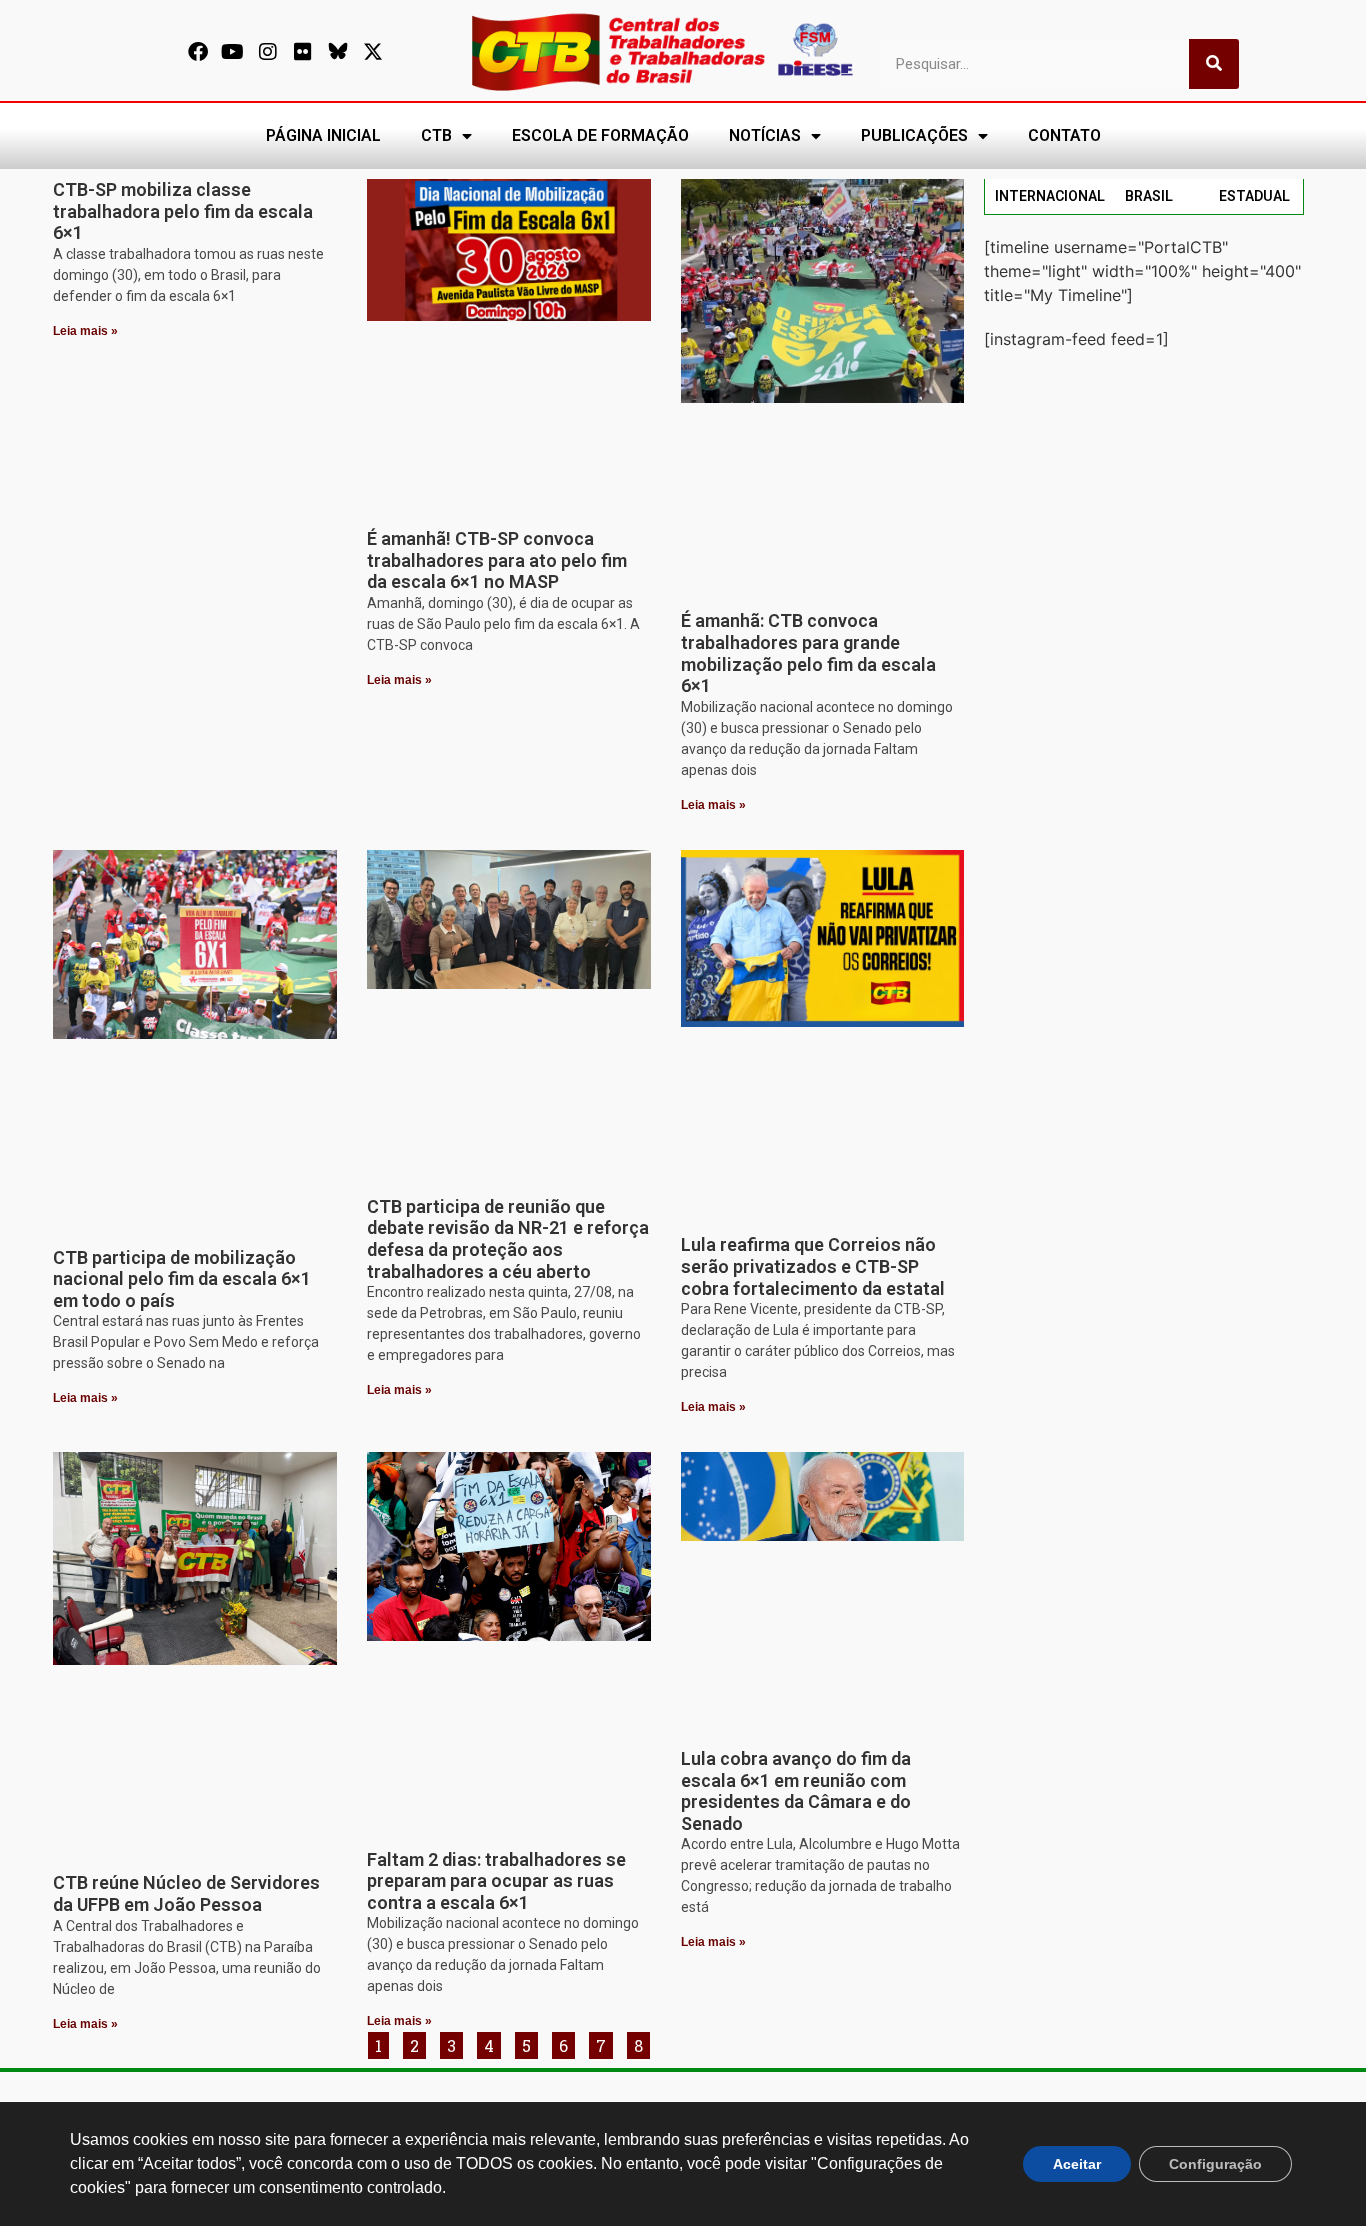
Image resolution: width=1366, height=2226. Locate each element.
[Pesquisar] (1214, 64)
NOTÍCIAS (765, 135)
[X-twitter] (373, 52)
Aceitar (1077, 2164)
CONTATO (1064, 135)
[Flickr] (303, 52)
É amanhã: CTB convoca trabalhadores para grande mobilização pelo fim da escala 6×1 (808, 653)
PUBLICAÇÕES (914, 135)
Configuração (1215, 2164)
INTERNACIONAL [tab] (1050, 196)
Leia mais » (85, 331)
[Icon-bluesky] (338, 52)
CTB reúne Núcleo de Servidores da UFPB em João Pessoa (186, 1893)
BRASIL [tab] (1149, 196)
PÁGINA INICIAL (323, 135)
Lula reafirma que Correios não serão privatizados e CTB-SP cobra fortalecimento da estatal (813, 1266)
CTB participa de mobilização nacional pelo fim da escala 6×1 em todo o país (182, 1279)
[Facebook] (198, 52)
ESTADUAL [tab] (1254, 196)
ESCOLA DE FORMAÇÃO (600, 135)
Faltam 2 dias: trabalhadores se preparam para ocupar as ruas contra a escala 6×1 (496, 1881)
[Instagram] (268, 52)
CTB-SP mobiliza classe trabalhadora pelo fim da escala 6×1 (183, 211)
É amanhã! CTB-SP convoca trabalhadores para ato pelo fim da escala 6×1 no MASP (497, 560)
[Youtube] (233, 52)
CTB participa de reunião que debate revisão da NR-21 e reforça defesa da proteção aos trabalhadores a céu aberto (508, 1239)
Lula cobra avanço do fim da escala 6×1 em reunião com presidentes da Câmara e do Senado (796, 1791)
